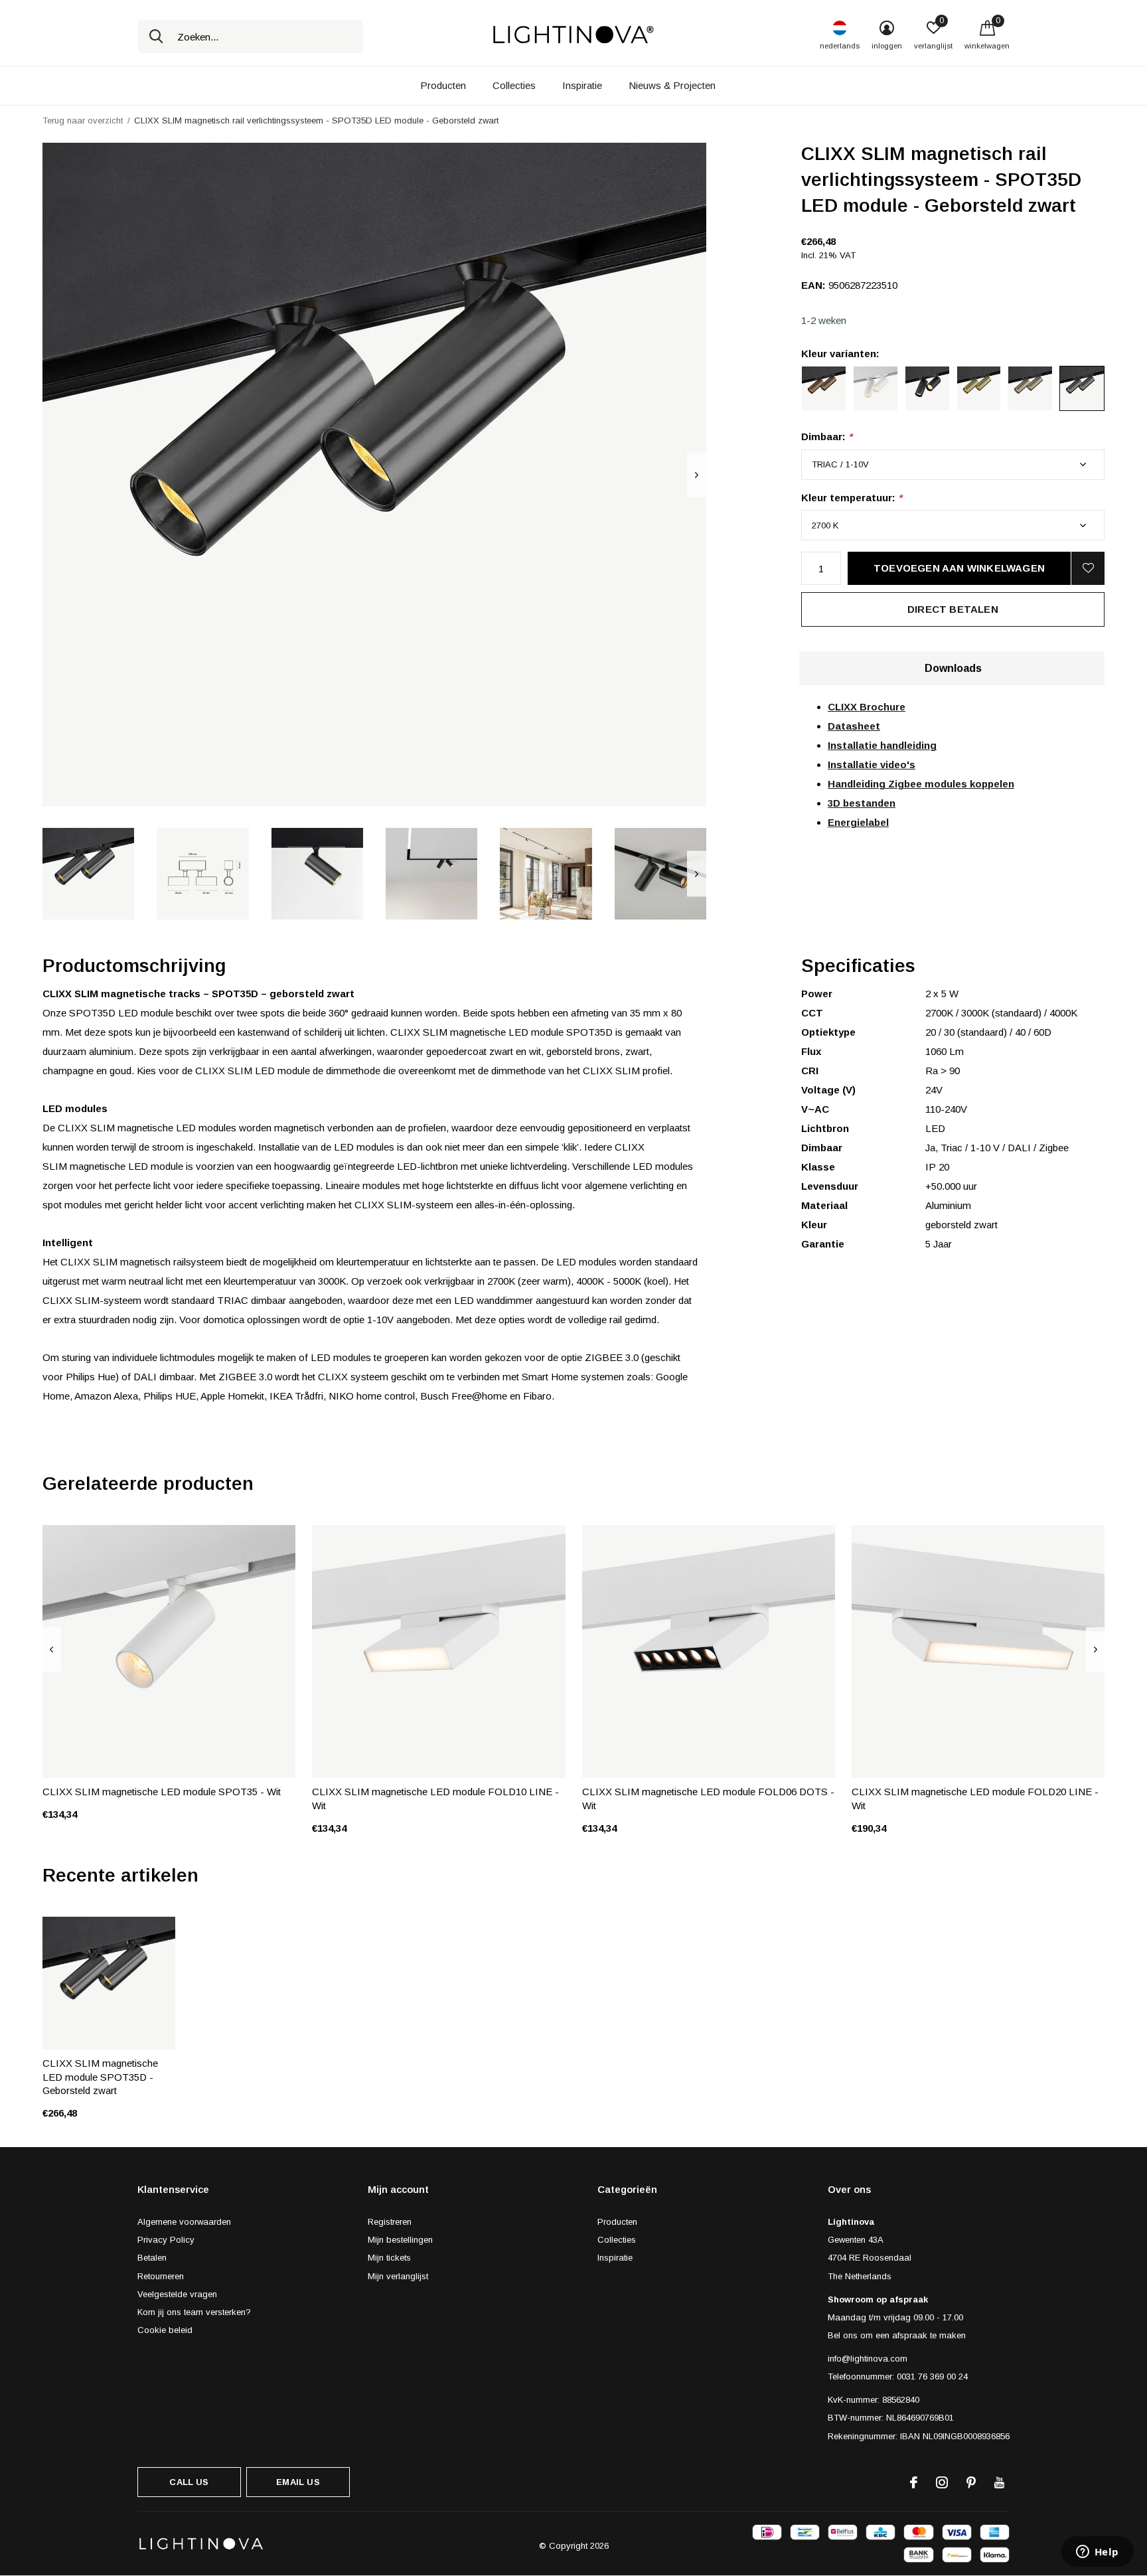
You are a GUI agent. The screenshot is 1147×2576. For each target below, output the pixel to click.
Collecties (514, 85)
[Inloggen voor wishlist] (1088, 568)
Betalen (152, 2258)
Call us (189, 2482)
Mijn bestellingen (400, 2240)
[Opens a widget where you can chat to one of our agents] (1097, 2553)
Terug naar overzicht (83, 121)
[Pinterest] (971, 2482)
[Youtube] (999, 2482)
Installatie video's (872, 765)
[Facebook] (914, 2482)
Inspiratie (582, 85)
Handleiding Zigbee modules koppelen (921, 784)
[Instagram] (942, 2482)
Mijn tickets (389, 2258)
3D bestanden (862, 803)
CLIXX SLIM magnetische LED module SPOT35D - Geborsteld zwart (100, 2077)
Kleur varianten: (840, 354)
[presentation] (697, 475)
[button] (88, 874)
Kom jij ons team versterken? (194, 2312)
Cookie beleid (165, 2330)
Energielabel (858, 822)
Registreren (390, 2222)
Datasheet (854, 726)
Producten (443, 85)
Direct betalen (953, 609)
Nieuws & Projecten (672, 85)
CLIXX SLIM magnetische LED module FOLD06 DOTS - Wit (708, 1799)
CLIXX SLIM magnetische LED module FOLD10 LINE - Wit (435, 1799)
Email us (298, 2482)
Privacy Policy (166, 2240)
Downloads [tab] (953, 668)
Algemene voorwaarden (184, 2222)
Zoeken (156, 37)
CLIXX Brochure (867, 707)
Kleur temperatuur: (852, 498)
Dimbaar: (827, 437)
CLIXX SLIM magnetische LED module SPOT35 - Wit (162, 1792)
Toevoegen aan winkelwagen (959, 568)
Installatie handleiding (882, 745)
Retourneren (161, 2276)
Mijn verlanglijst (398, 2276)
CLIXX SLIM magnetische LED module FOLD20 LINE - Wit (975, 1799)
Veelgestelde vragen (177, 2294)
